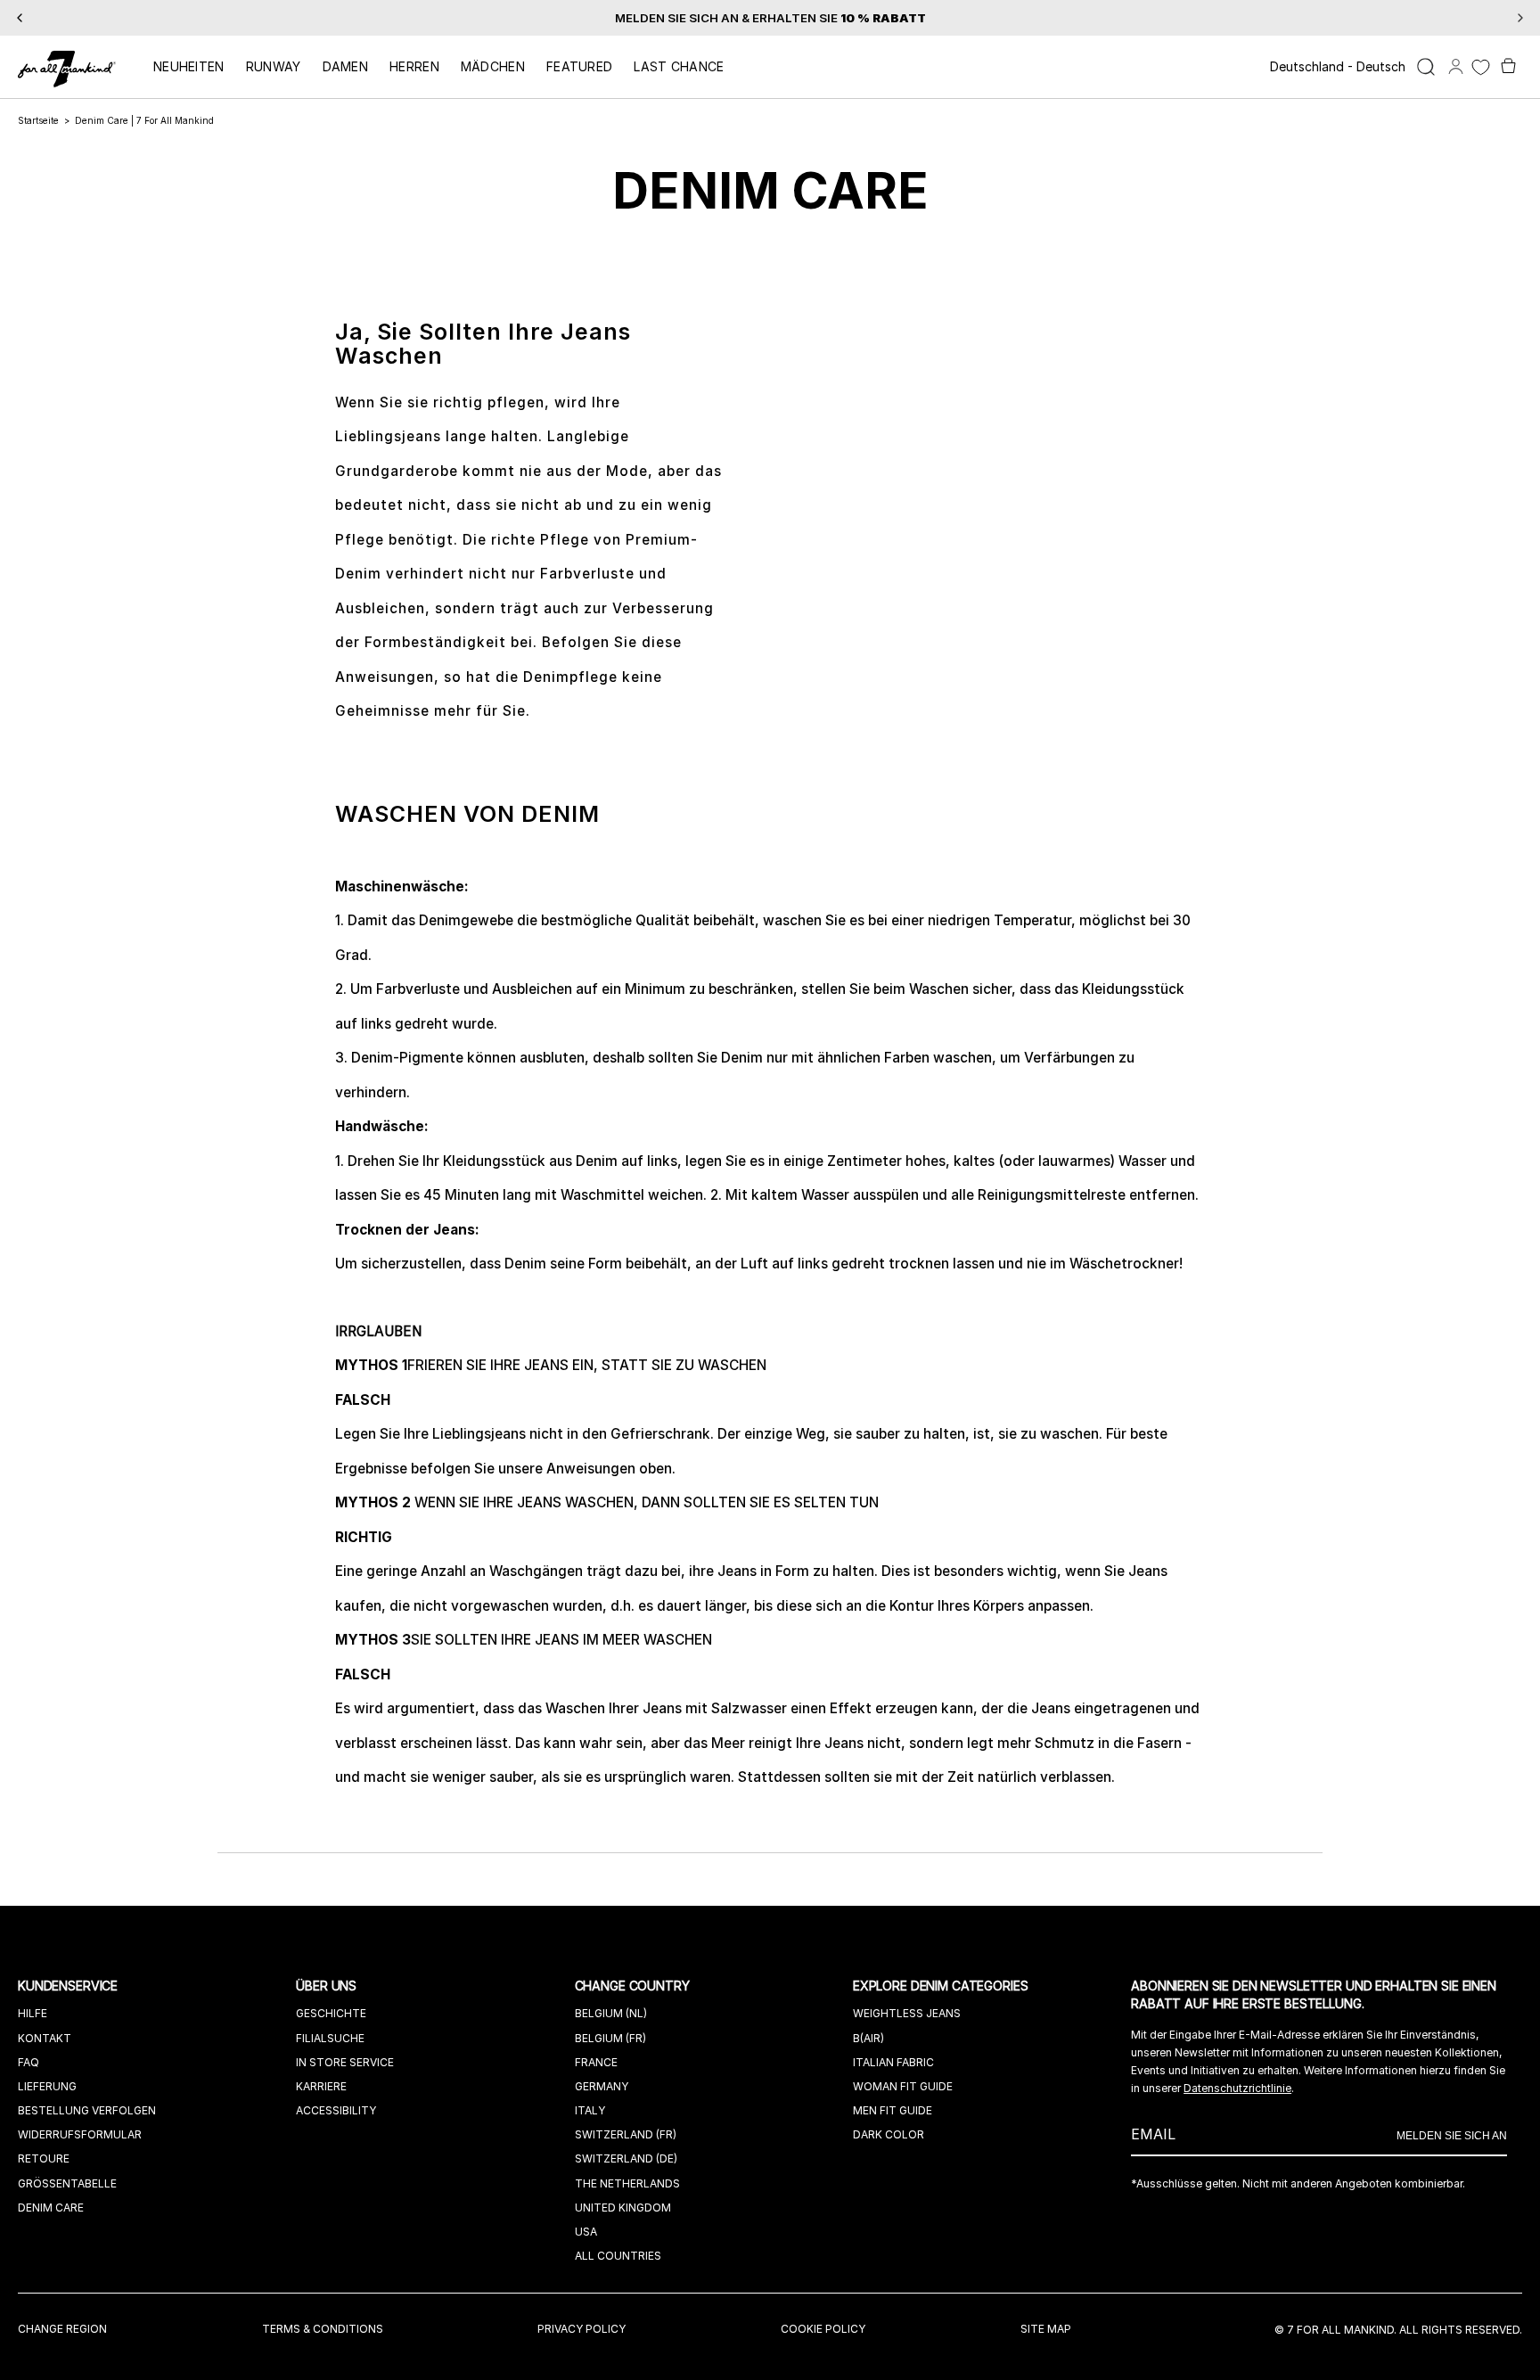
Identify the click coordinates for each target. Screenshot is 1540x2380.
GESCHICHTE (331, 2013)
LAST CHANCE (679, 66)
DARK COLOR (889, 2134)
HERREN (414, 66)
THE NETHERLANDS (627, 2183)
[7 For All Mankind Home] (67, 70)
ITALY (590, 2110)
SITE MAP (1046, 2329)
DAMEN (346, 66)
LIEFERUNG (47, 2086)
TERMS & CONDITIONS (323, 2329)
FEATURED (579, 66)
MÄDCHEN (493, 66)
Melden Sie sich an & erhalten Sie (770, 18)
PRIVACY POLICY (582, 2329)
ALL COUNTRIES (618, 2256)
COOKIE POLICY (823, 2329)
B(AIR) (868, 2038)
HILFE (33, 2013)
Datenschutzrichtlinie (1237, 2088)
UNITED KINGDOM (623, 2208)
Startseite (38, 120)
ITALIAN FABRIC (893, 2062)
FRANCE (596, 2062)
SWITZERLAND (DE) (626, 2158)
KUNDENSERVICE (70, 1986)
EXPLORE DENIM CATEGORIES (942, 1986)
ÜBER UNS (328, 1986)
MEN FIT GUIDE (893, 2110)
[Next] (1520, 18)
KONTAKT (45, 2038)
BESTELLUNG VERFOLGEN (87, 2110)
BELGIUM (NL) (611, 2013)
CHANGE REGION (62, 2329)
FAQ (29, 2062)
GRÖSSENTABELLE (67, 2183)
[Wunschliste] (1481, 67)
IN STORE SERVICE (345, 2062)
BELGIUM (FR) (610, 2038)
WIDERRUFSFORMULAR (80, 2134)
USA (586, 2232)
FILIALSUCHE (330, 2038)
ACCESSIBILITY (336, 2110)
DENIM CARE (51, 2208)
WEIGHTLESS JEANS (907, 2013)
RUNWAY (274, 66)
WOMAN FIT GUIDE (903, 2086)
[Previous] (20, 18)
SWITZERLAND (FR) (626, 2134)
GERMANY (602, 2086)
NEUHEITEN (189, 66)
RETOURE (44, 2158)
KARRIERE (321, 2086)
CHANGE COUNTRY (634, 1986)
